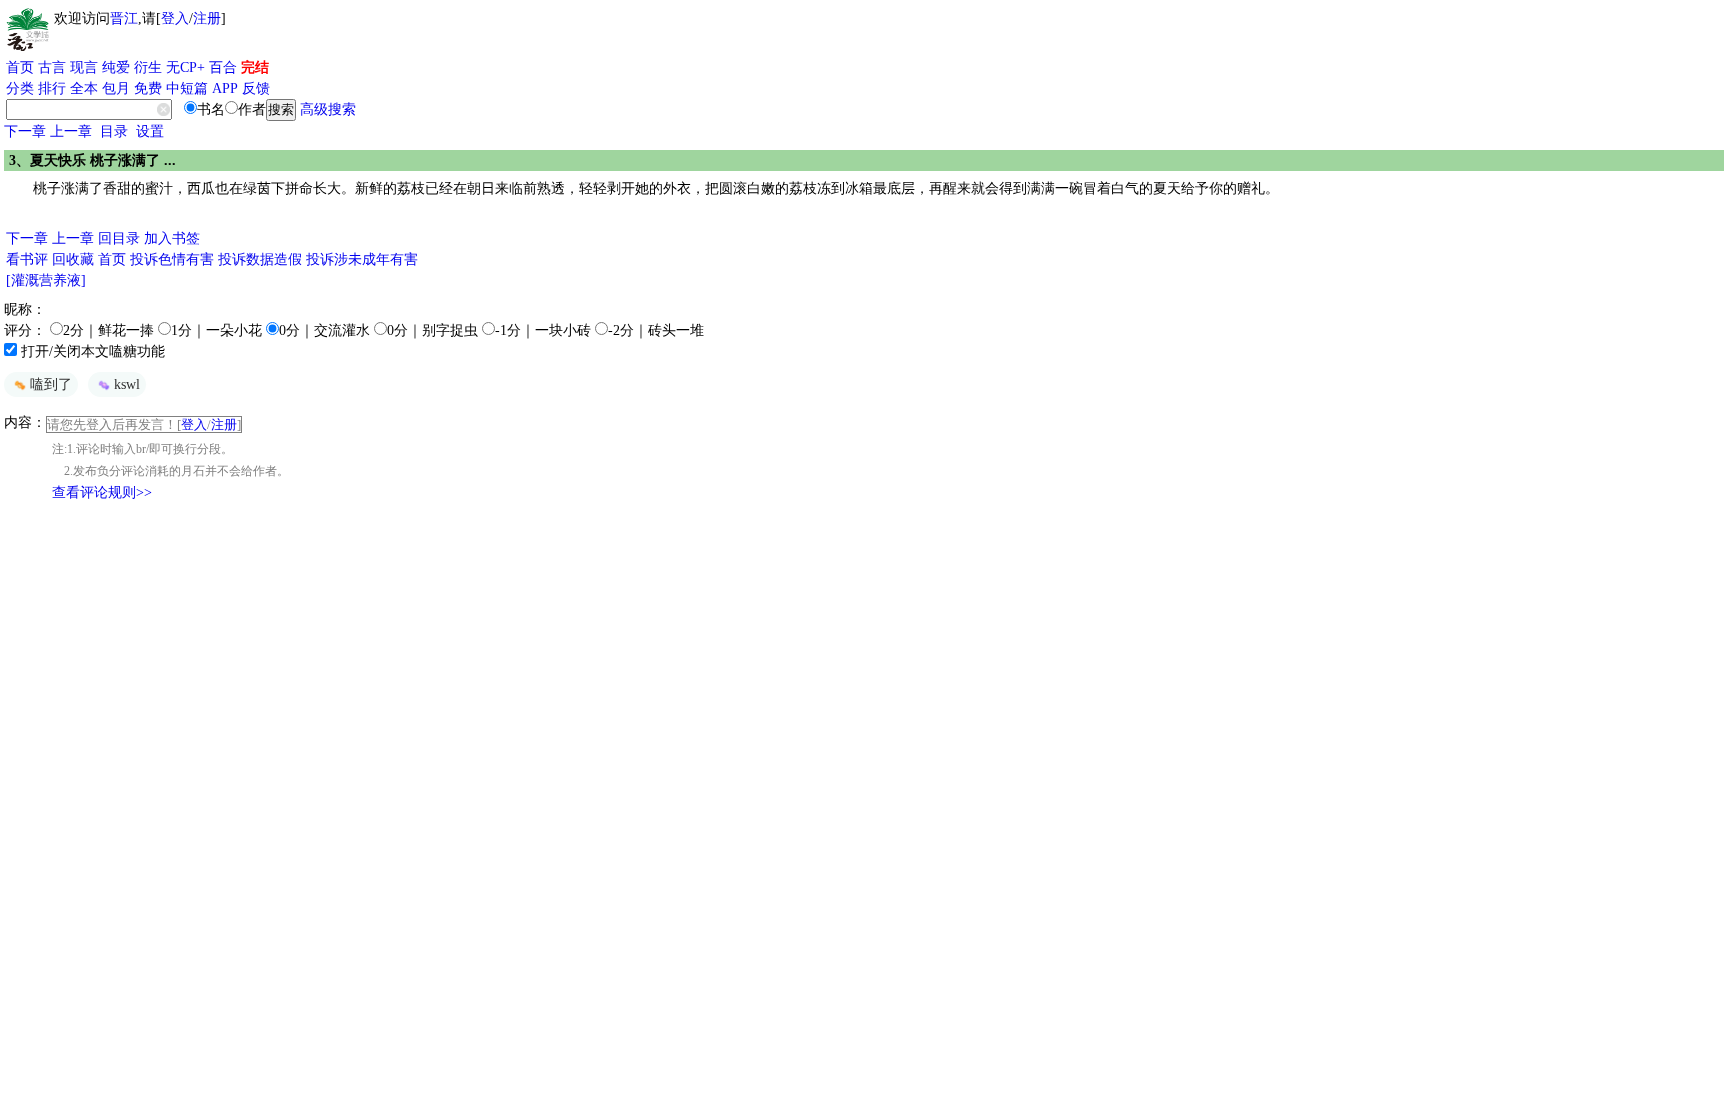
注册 (207, 18)
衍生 (148, 67)
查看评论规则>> (102, 492)
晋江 (124, 18)
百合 (223, 67)
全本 (84, 88)
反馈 (256, 88)
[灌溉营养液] (46, 280)
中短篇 (187, 88)
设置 (150, 131)
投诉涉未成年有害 (362, 259)
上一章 (71, 131)
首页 (20, 67)
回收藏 (73, 259)
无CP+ (185, 67)
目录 (114, 131)
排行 (52, 88)
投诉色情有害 (172, 259)
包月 (116, 88)
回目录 (119, 238)
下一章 (25, 131)
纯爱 (116, 67)
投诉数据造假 (260, 259)
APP (225, 88)
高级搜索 (328, 109)
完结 (255, 67)
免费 (148, 88)
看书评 (27, 259)
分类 (20, 88)
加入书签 (172, 238)
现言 (84, 67)
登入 (175, 18)
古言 (52, 67)
